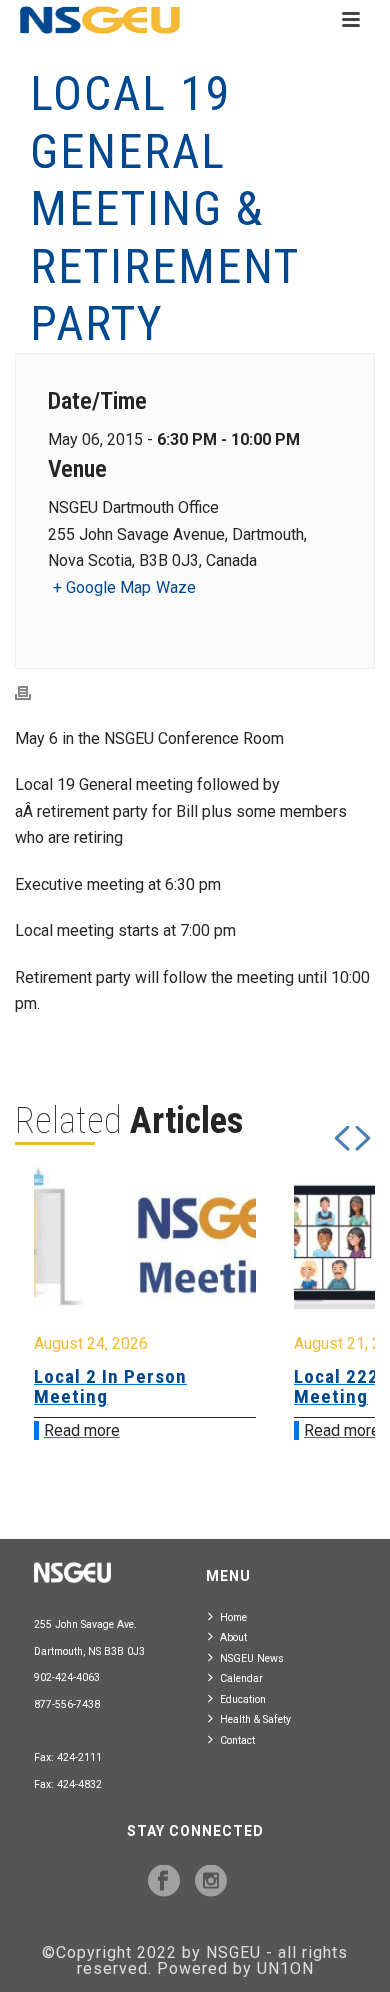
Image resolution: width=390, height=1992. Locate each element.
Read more (82, 1430)
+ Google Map (102, 587)
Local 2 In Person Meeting (110, 1386)
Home (233, 1617)
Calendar (241, 1678)
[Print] (33, 692)
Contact (237, 1740)
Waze (176, 587)
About (233, 1637)
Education (243, 1699)
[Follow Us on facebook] (164, 1882)
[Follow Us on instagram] (211, 1882)
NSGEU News (252, 1658)
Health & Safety (255, 1719)
